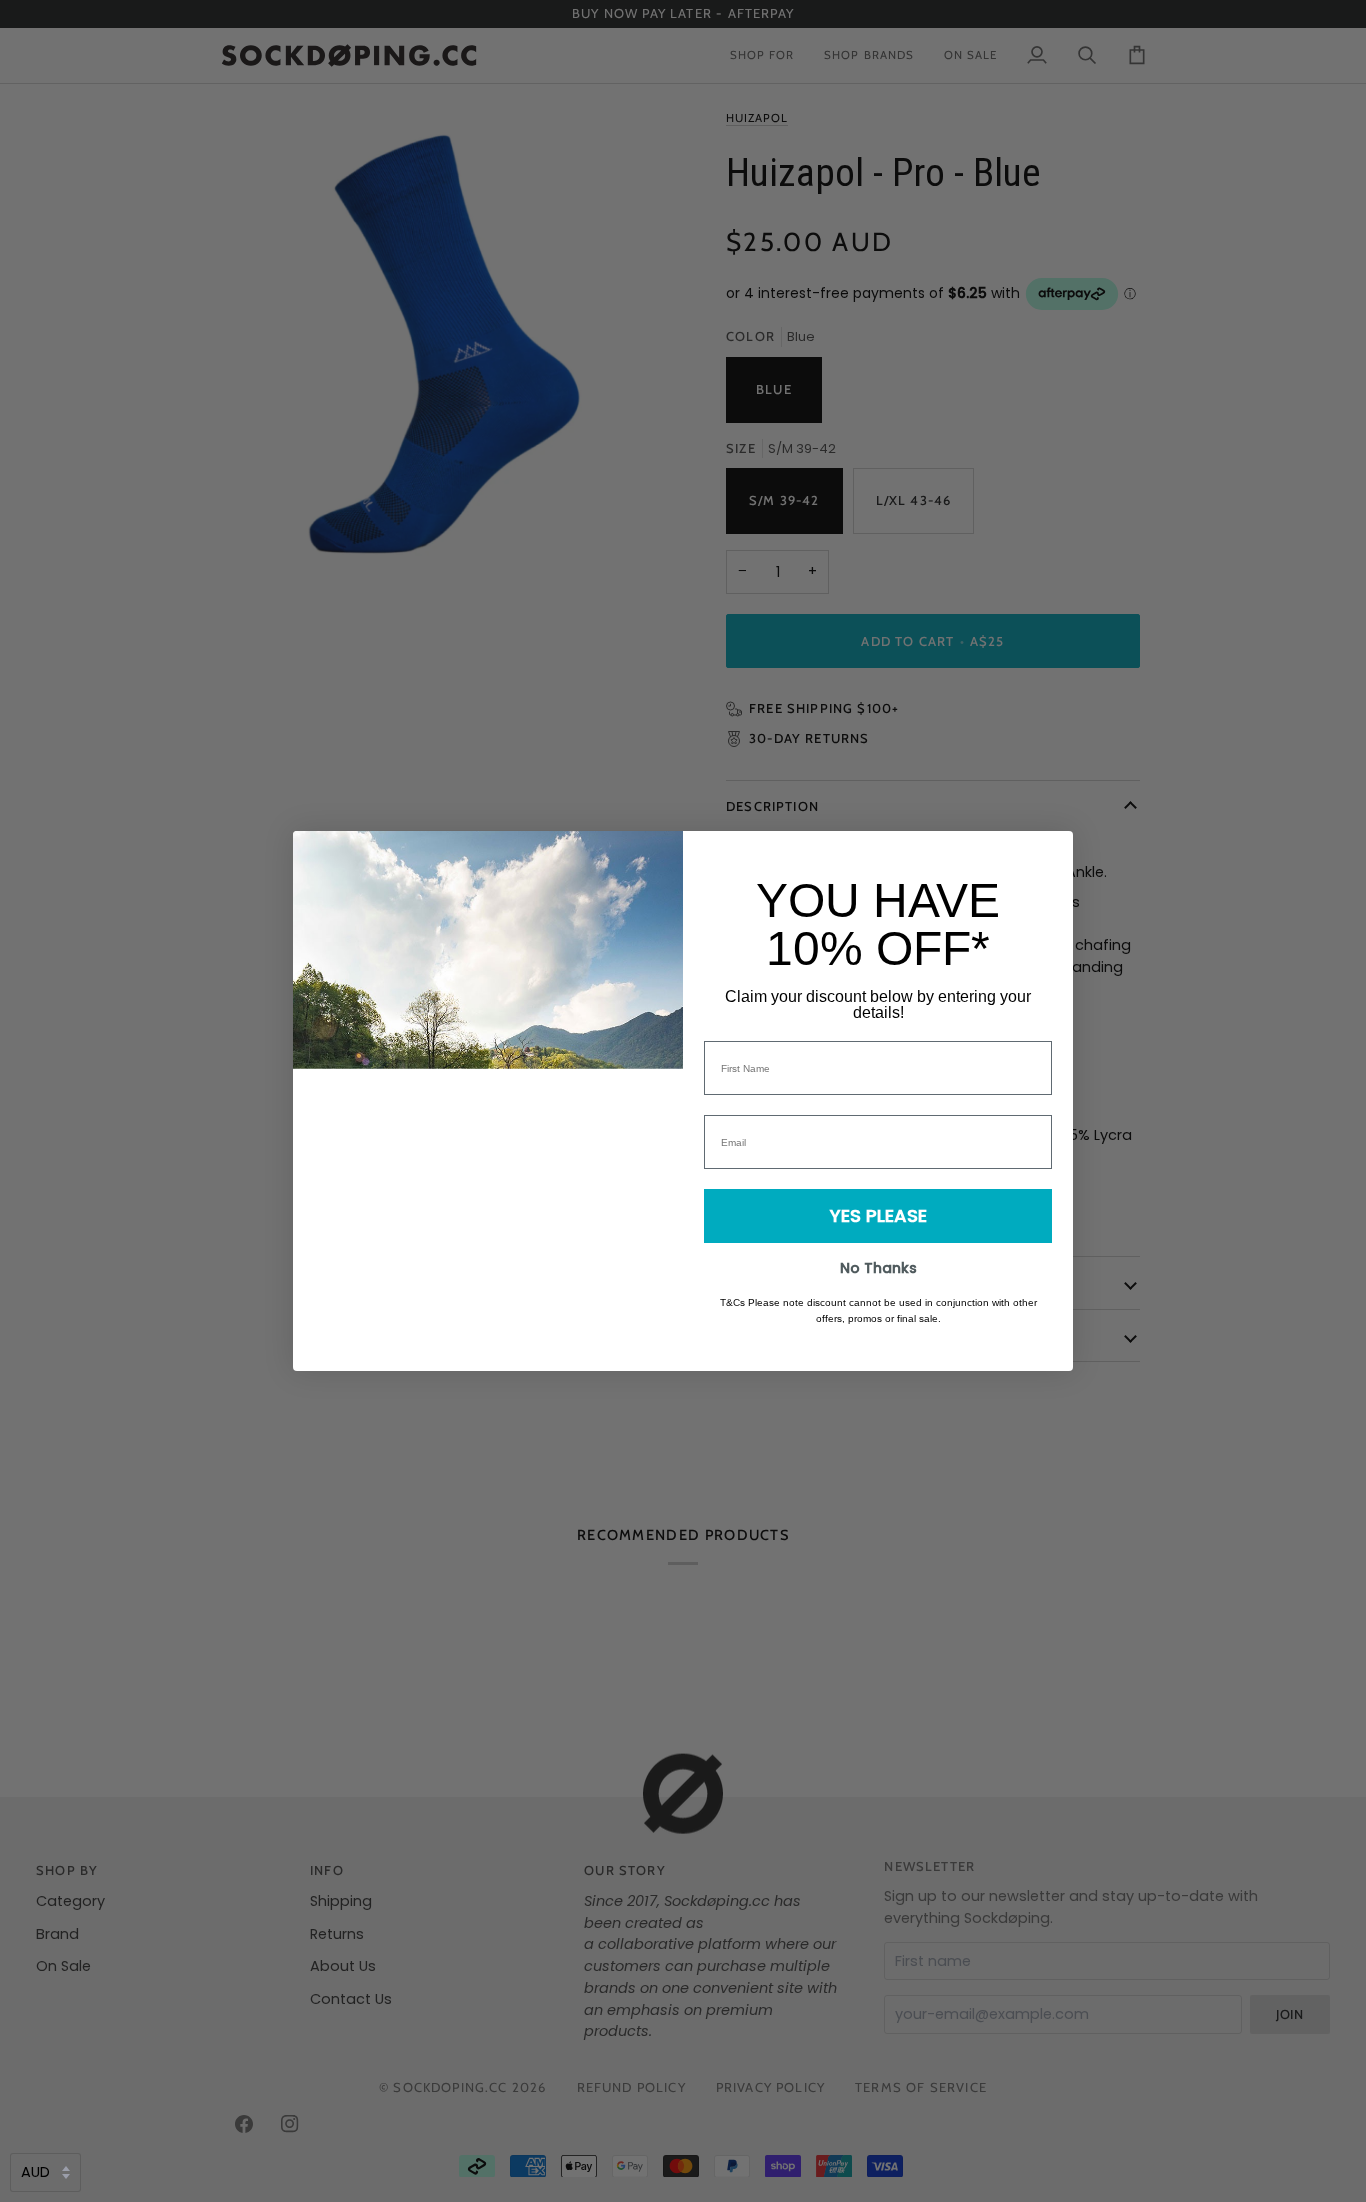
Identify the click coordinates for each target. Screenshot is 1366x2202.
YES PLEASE (878, 1215)
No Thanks (878, 1268)
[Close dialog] (1047, 856)
